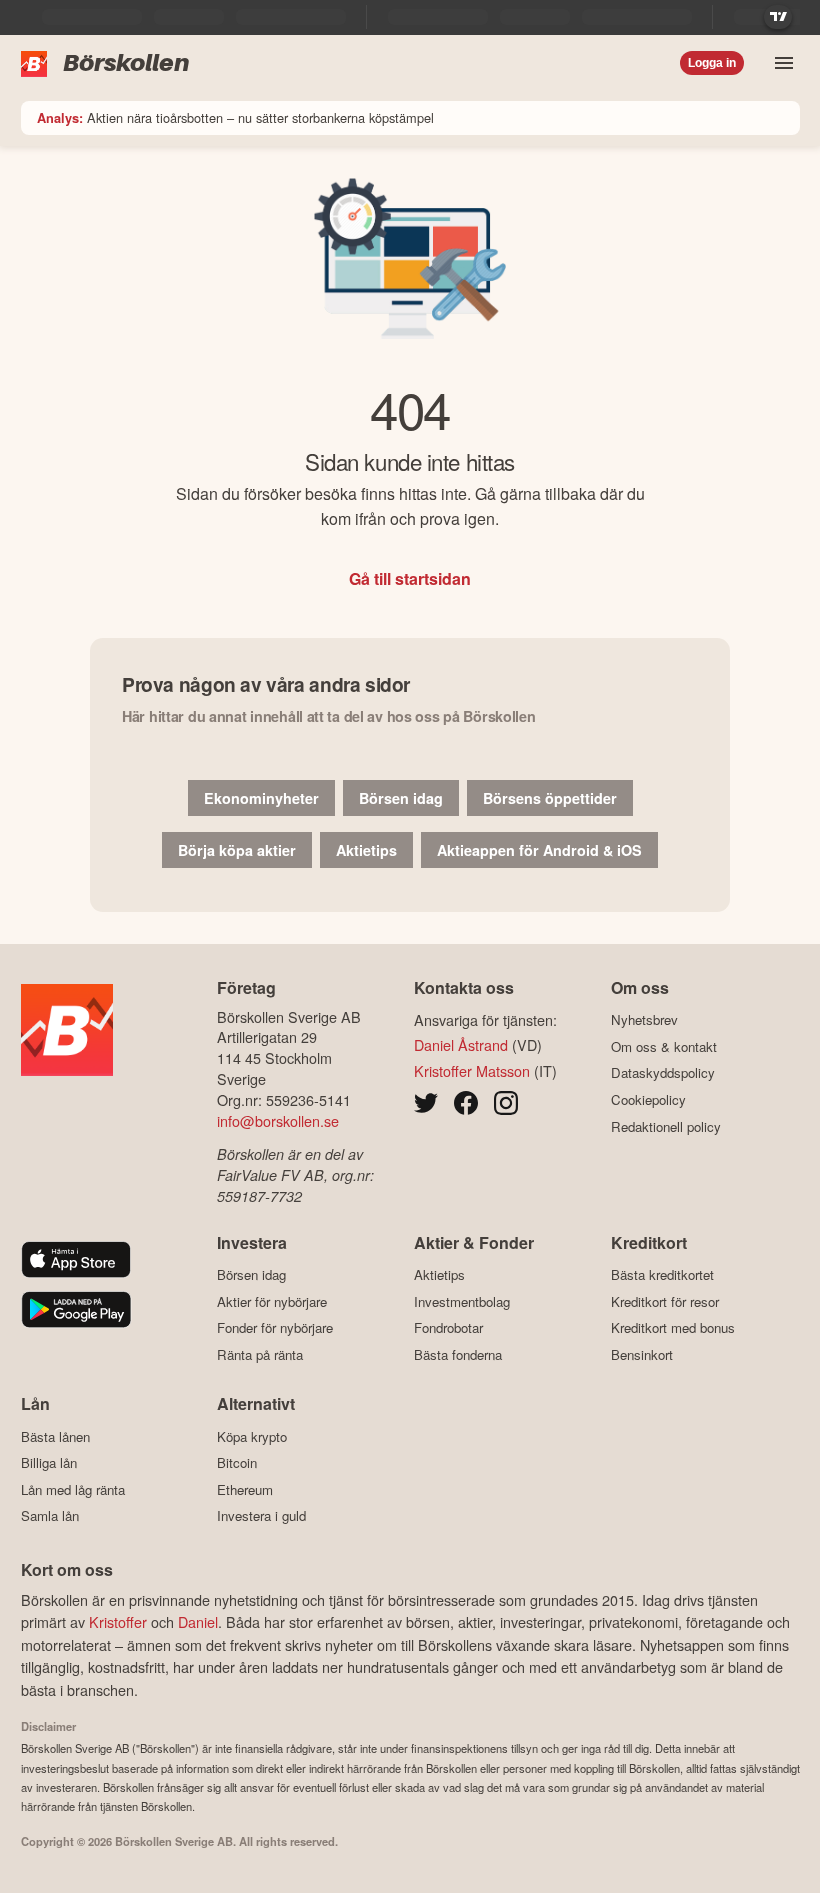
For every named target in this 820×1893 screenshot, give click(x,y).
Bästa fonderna (458, 1354)
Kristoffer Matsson (472, 1070)
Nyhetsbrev (644, 1020)
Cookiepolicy (648, 1099)
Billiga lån (49, 1462)
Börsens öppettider (550, 798)
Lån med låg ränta (73, 1489)
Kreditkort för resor (665, 1301)
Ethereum (245, 1489)
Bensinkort (642, 1354)
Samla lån (50, 1516)
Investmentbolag (462, 1301)
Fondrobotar (448, 1328)
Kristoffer (118, 1621)
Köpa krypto (252, 1436)
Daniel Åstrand (461, 1044)
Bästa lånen (55, 1436)
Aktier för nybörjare (272, 1301)
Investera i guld (261, 1516)
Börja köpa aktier (237, 850)
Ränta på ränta (260, 1354)
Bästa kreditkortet (662, 1275)
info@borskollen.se (278, 1120)
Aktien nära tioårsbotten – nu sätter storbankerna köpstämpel (235, 117)
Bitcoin (237, 1462)
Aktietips (366, 850)
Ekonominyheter (261, 798)
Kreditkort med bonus (673, 1328)
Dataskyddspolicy (663, 1073)
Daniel (198, 1621)
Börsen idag (401, 798)
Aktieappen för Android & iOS (539, 850)
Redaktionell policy (666, 1126)
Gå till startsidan (410, 578)
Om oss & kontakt (664, 1046)
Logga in (712, 63)
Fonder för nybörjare (275, 1328)
